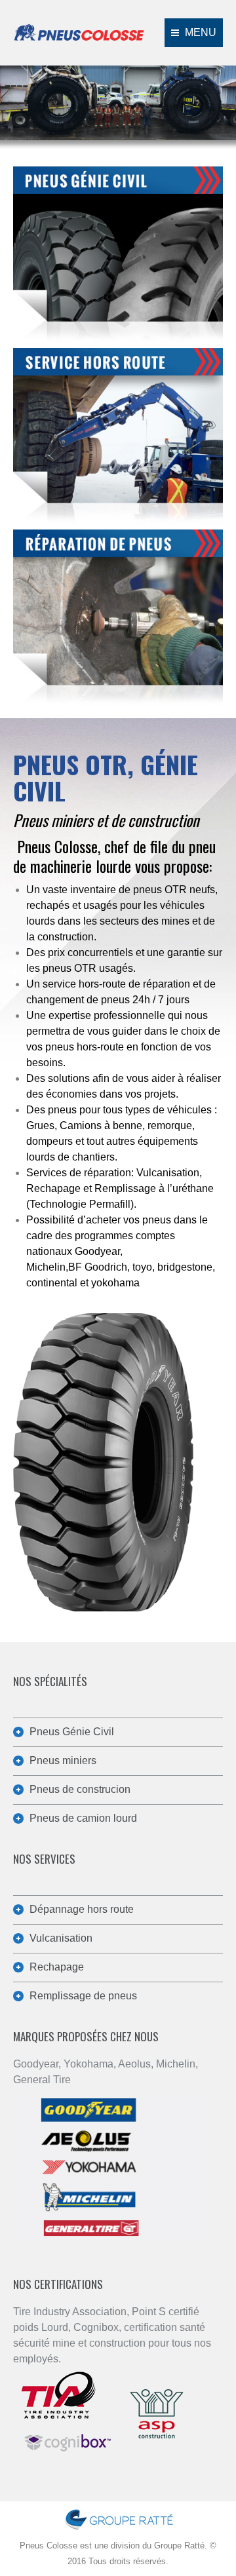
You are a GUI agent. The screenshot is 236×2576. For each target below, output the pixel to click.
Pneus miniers (63, 1760)
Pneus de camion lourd (83, 1818)
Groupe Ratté (179, 2546)
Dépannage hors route (82, 1909)
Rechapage (57, 1967)
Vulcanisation (61, 1938)
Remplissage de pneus (83, 1996)
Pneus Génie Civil (72, 1732)
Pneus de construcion (80, 1789)
